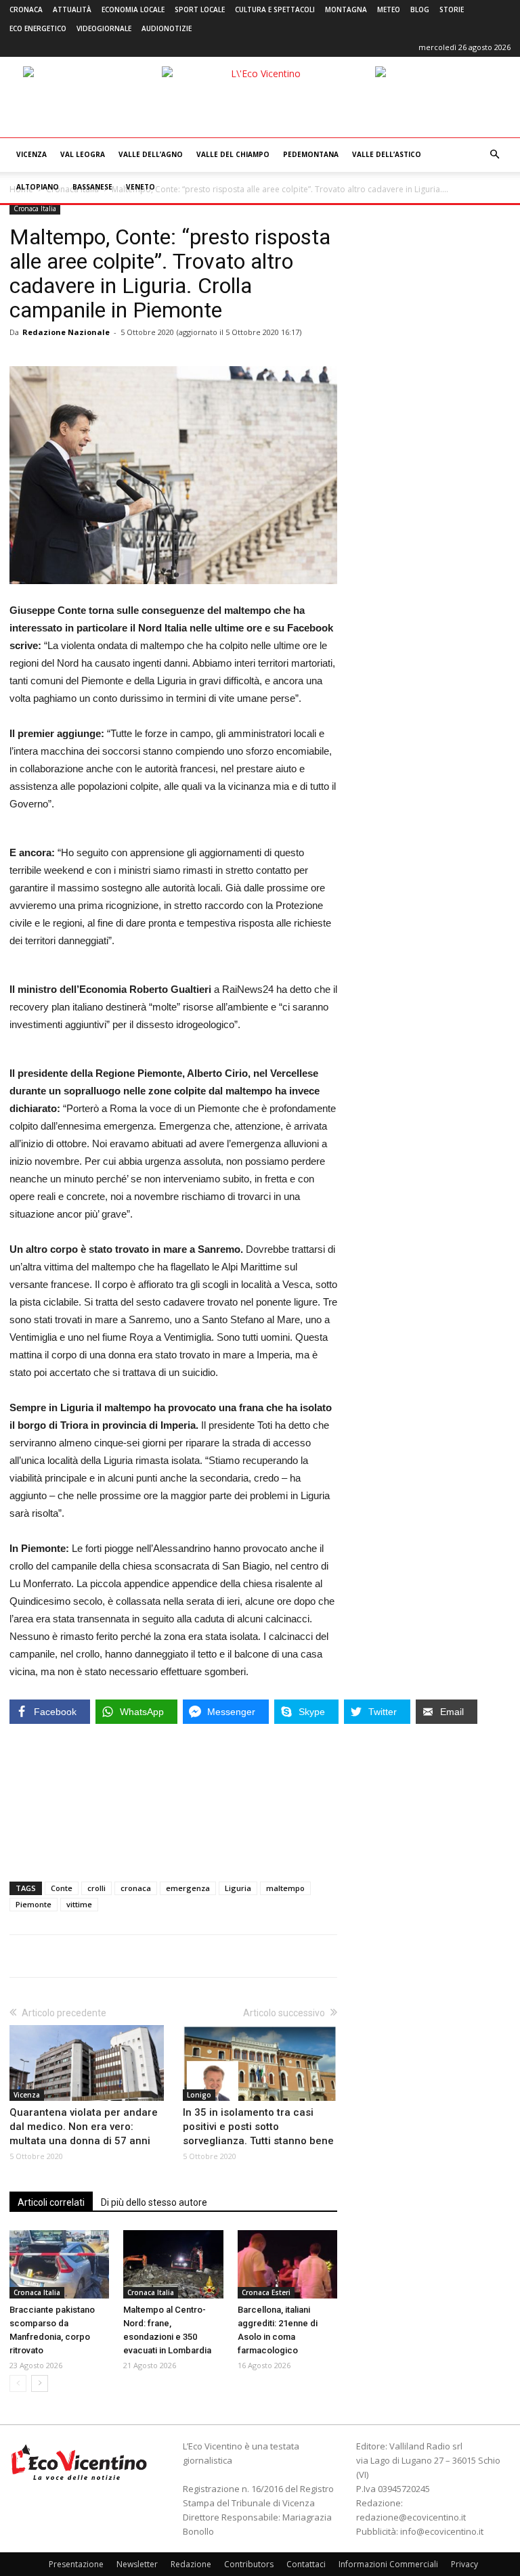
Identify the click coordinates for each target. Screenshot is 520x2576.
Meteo (389, 9)
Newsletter (137, 2564)
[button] (494, 155)
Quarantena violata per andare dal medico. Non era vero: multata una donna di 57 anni (84, 2127)
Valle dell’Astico (387, 154)
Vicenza (31, 154)
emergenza (188, 1888)
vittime (79, 1904)
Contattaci (306, 2564)
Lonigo (199, 2095)
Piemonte (34, 1904)
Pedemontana (311, 154)
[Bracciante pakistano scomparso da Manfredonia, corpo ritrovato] (59, 2264)
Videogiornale (104, 28)
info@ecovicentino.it (442, 2531)
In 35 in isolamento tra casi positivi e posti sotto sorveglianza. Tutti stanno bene (258, 2127)
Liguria (238, 1888)
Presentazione (76, 2564)
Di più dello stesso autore (154, 2202)
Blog (420, 9)
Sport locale (200, 9)
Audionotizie (167, 28)
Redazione (191, 2564)
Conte (62, 1888)
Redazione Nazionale (66, 332)
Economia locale (133, 9)
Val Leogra (83, 154)
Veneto (140, 187)
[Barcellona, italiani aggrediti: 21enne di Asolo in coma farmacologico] (287, 2264)
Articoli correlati (51, 2202)
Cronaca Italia (35, 208)
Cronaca (26, 9)
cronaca (136, 1888)
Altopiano (38, 187)
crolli (96, 1888)
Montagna (346, 9)
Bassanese (92, 187)
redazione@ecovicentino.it (411, 2517)
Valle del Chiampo (233, 154)
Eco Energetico (38, 28)
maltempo (285, 1888)
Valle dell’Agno (151, 154)
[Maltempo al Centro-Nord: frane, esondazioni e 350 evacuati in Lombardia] (173, 2264)
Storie (452, 9)
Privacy (464, 2564)
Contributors (249, 2564)
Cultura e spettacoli (275, 9)
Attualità (72, 9)
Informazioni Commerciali (388, 2564)
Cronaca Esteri (266, 2292)
